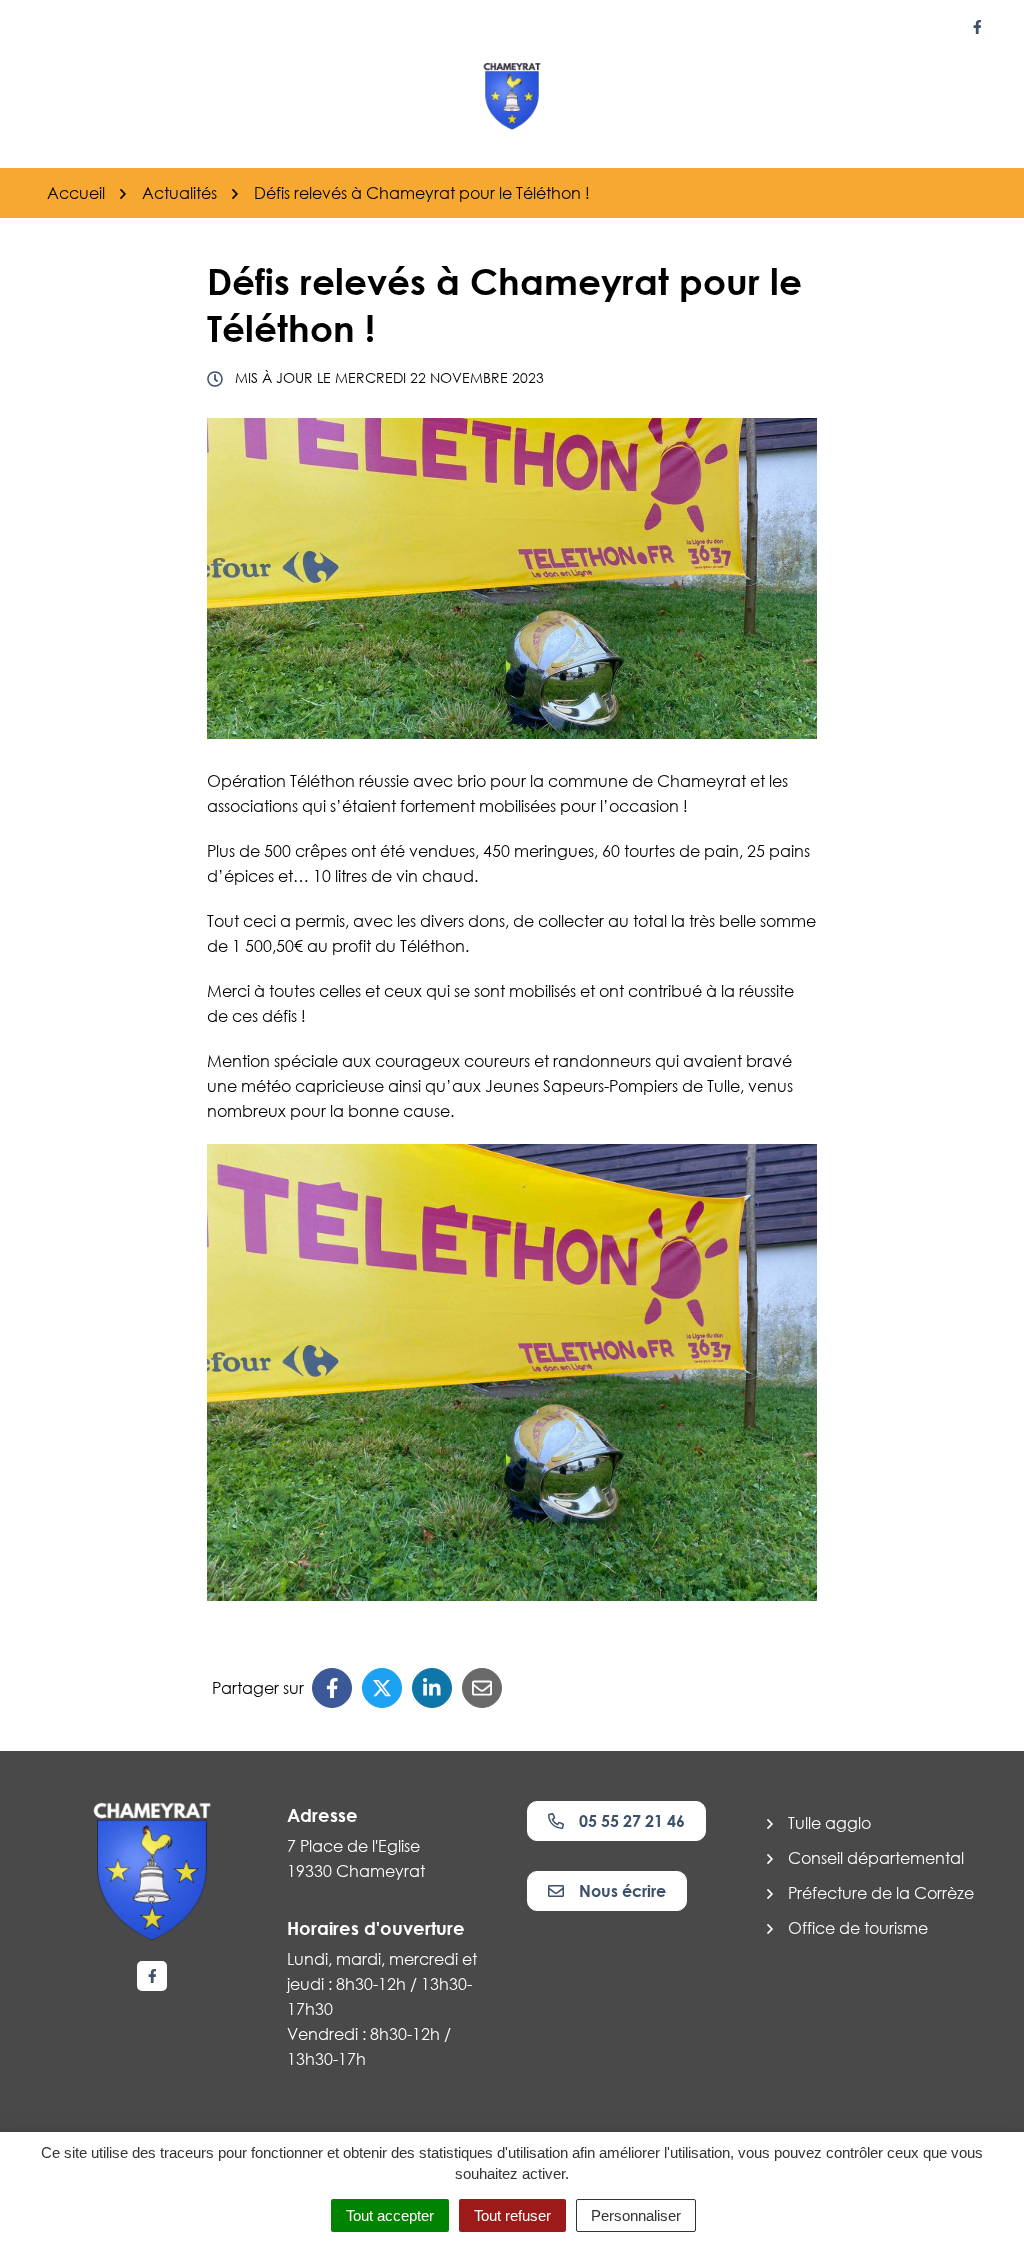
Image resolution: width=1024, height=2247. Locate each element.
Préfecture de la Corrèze (881, 1893)
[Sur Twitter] (382, 1688)
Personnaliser (636, 2215)
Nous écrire (622, 1891)
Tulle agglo (829, 1823)
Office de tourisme (858, 1928)
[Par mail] (482, 1688)
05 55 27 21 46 (632, 1821)
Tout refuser (512, 2215)
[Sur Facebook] (332, 1688)
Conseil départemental (876, 1858)
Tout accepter (390, 2215)
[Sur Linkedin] (432, 1688)
